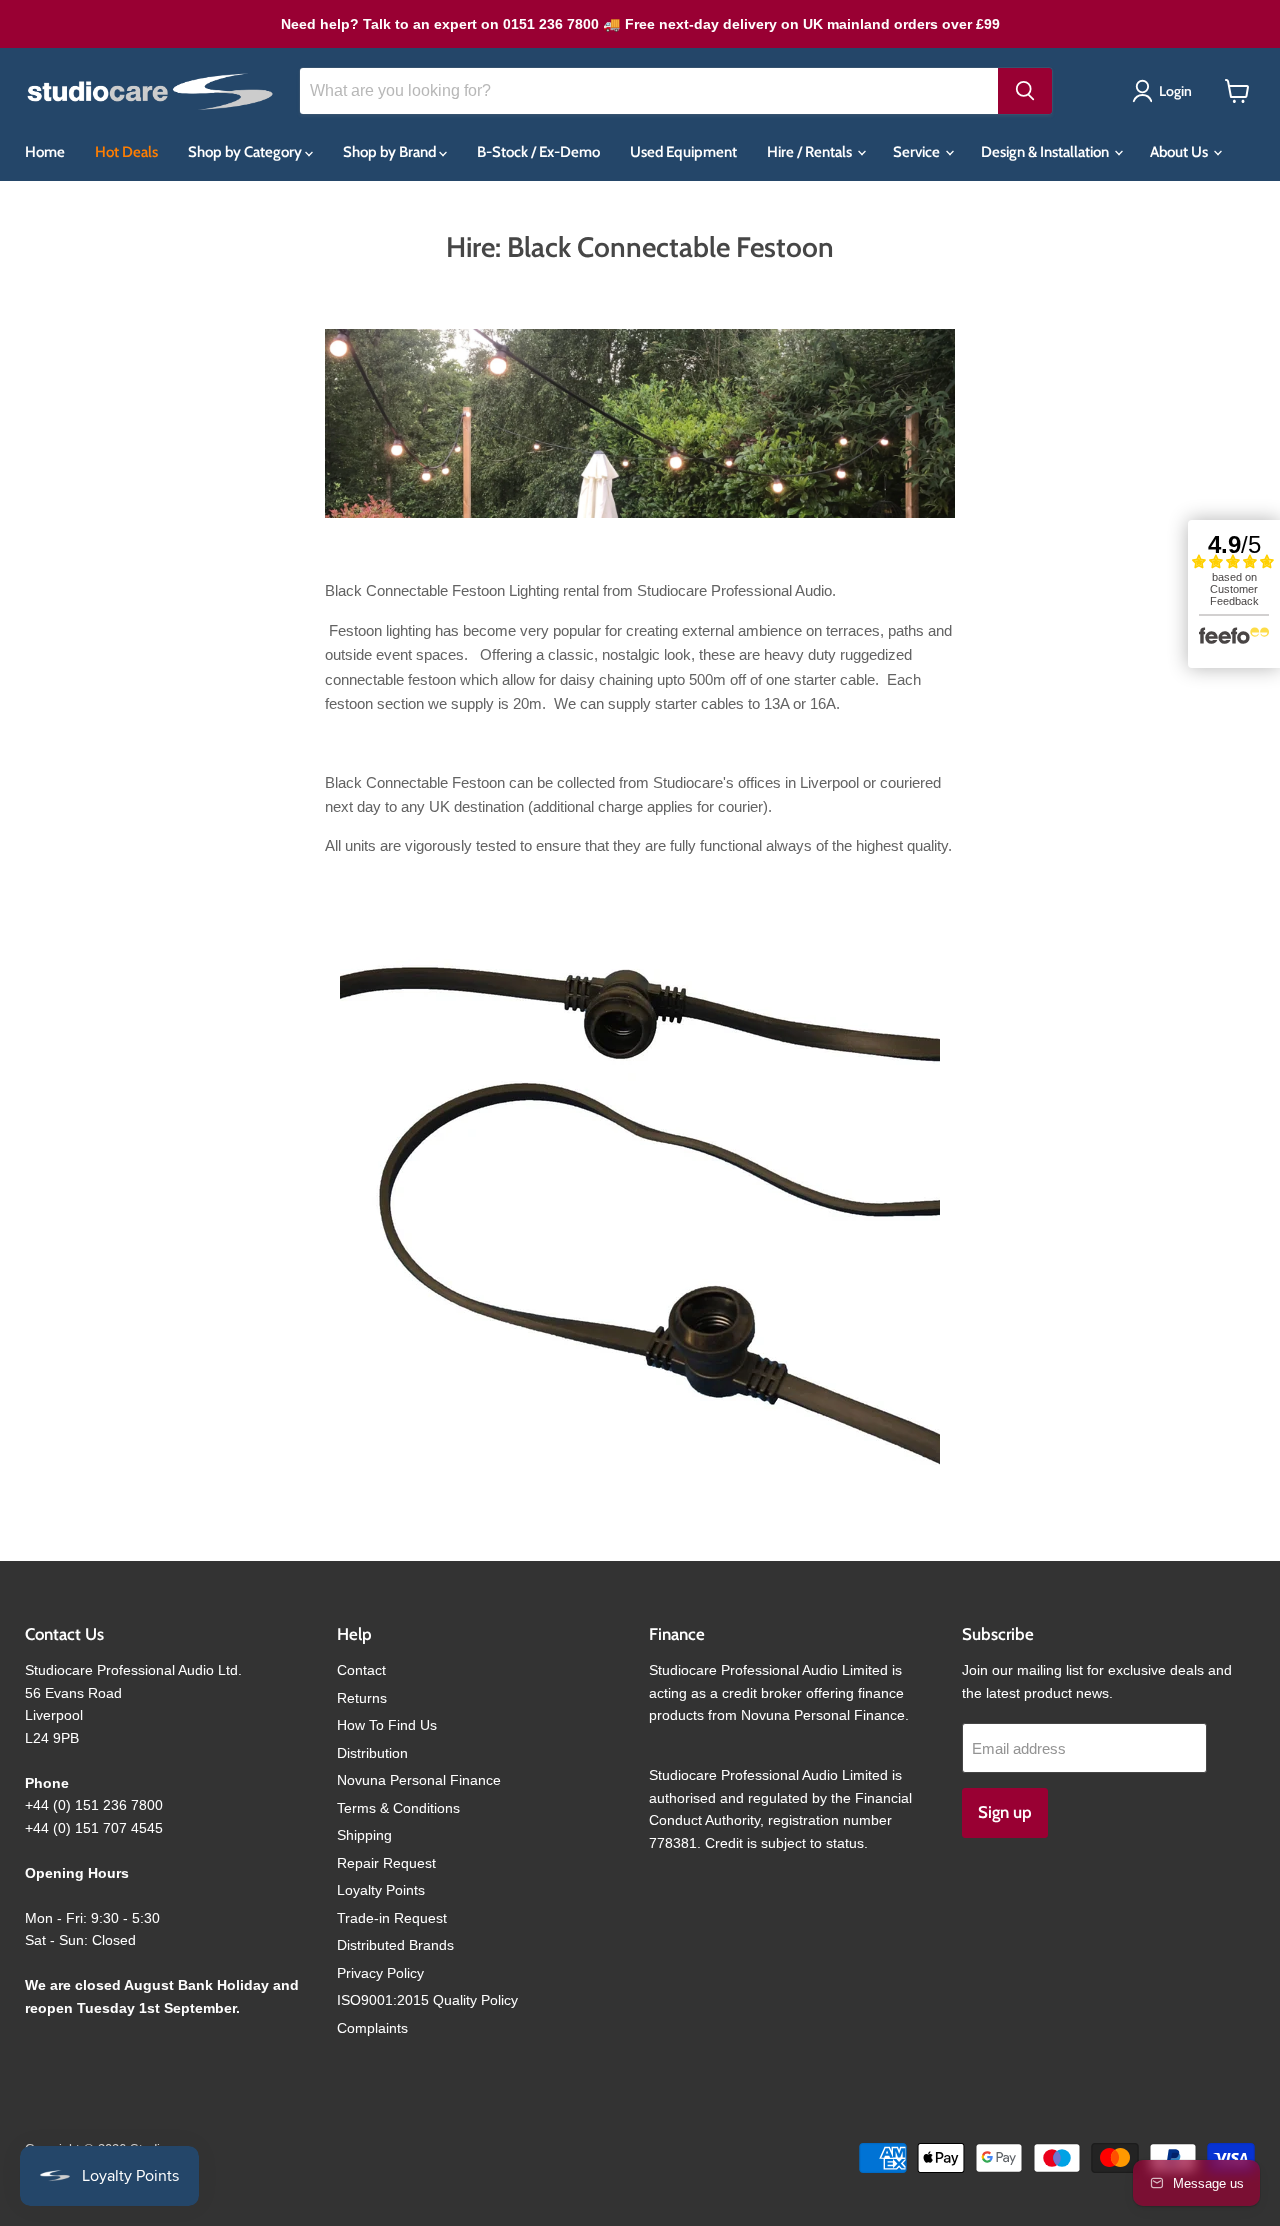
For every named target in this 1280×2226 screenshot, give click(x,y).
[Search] (1025, 91)
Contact (361, 1670)
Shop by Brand (391, 152)
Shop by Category (246, 152)
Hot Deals (126, 152)
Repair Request (386, 1863)
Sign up (1005, 1812)
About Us (1180, 152)
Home (45, 152)
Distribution (372, 1753)
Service (918, 152)
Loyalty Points (381, 1890)
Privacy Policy (380, 1973)
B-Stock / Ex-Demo (538, 152)
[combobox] (649, 91)
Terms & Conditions (398, 1808)
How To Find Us (387, 1725)
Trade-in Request (392, 1918)
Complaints (372, 2028)
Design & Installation (1046, 152)
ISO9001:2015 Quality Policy (427, 2000)
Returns (362, 1698)
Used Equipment (683, 152)
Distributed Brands (395, 1945)
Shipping (364, 1835)
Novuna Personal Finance (419, 1780)
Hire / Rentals (811, 152)
